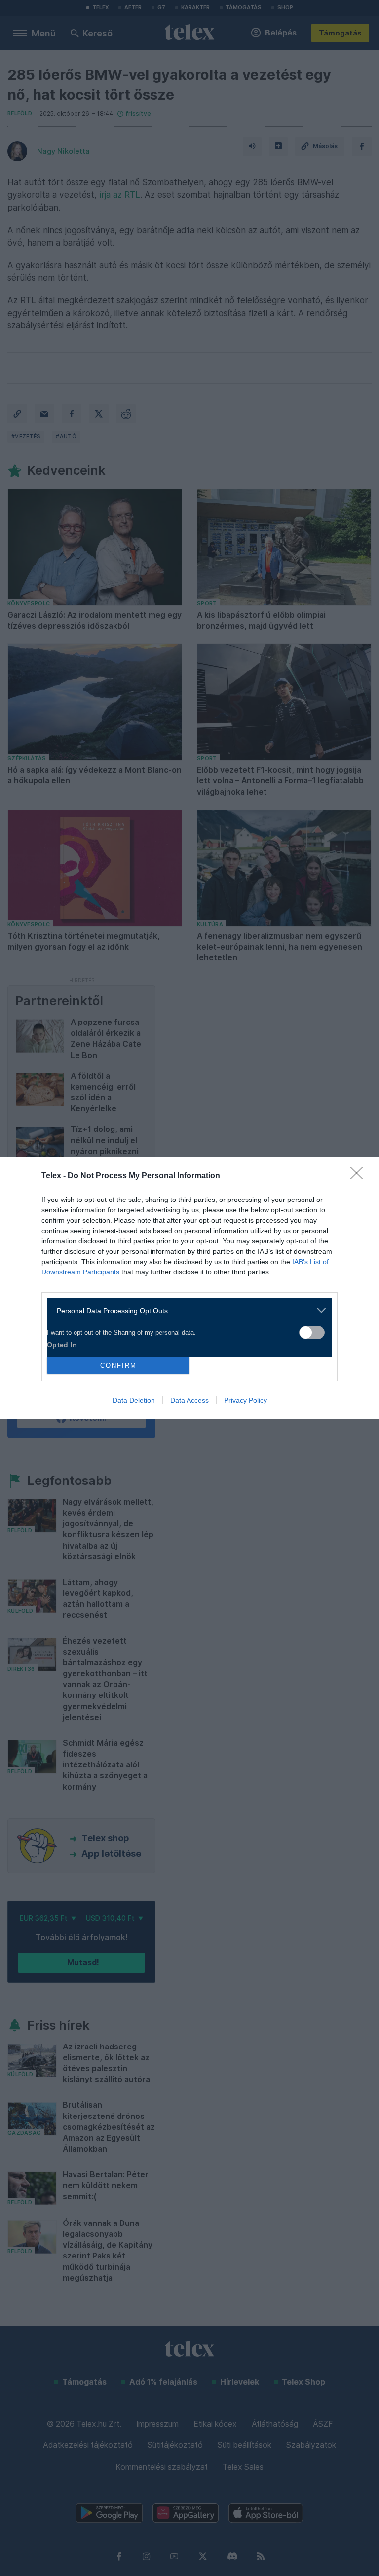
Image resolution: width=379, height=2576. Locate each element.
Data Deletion (134, 1400)
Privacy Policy (246, 1400)
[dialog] (189, 1288)
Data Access (189, 1400)
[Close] (360, 1176)
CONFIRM (118, 1365)
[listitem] (186, 1311)
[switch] (312, 1332)
